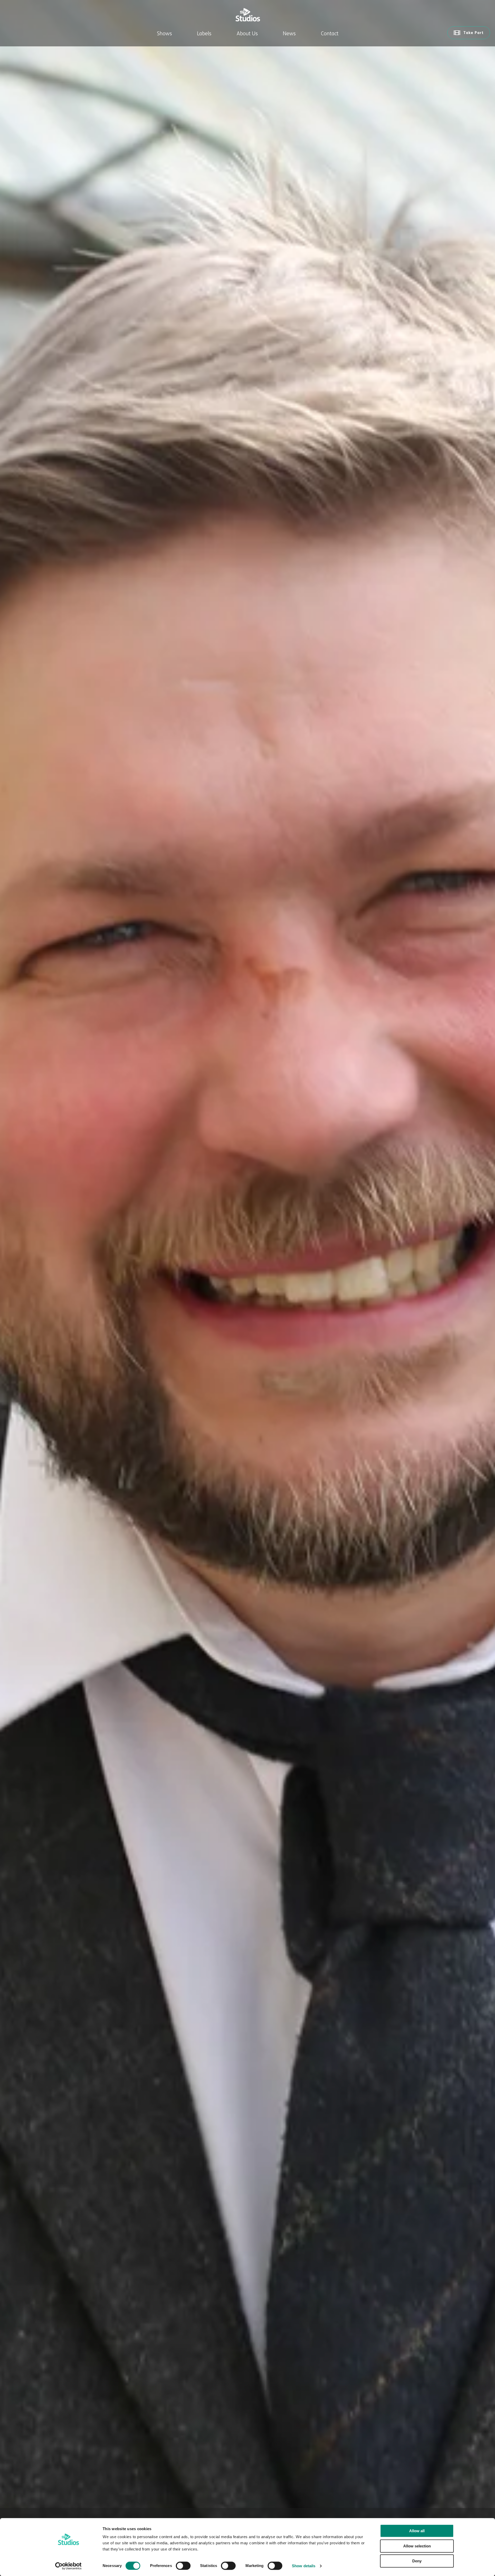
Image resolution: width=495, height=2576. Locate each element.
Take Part (473, 33)
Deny (417, 2561)
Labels (204, 34)
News (289, 34)
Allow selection (417, 2546)
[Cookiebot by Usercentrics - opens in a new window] (68, 2566)
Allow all (417, 2531)
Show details (304, 2566)
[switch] (183, 2566)
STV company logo (247, 15)
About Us (247, 34)
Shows (164, 34)
